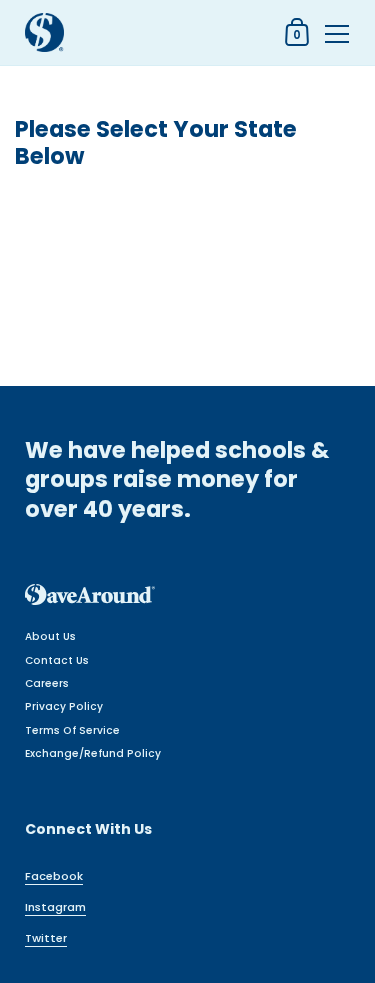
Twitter (46, 938)
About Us (50, 636)
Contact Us (57, 660)
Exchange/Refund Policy (93, 753)
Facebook (54, 876)
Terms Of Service (72, 730)
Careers (47, 683)
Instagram (55, 907)
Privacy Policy (64, 706)
